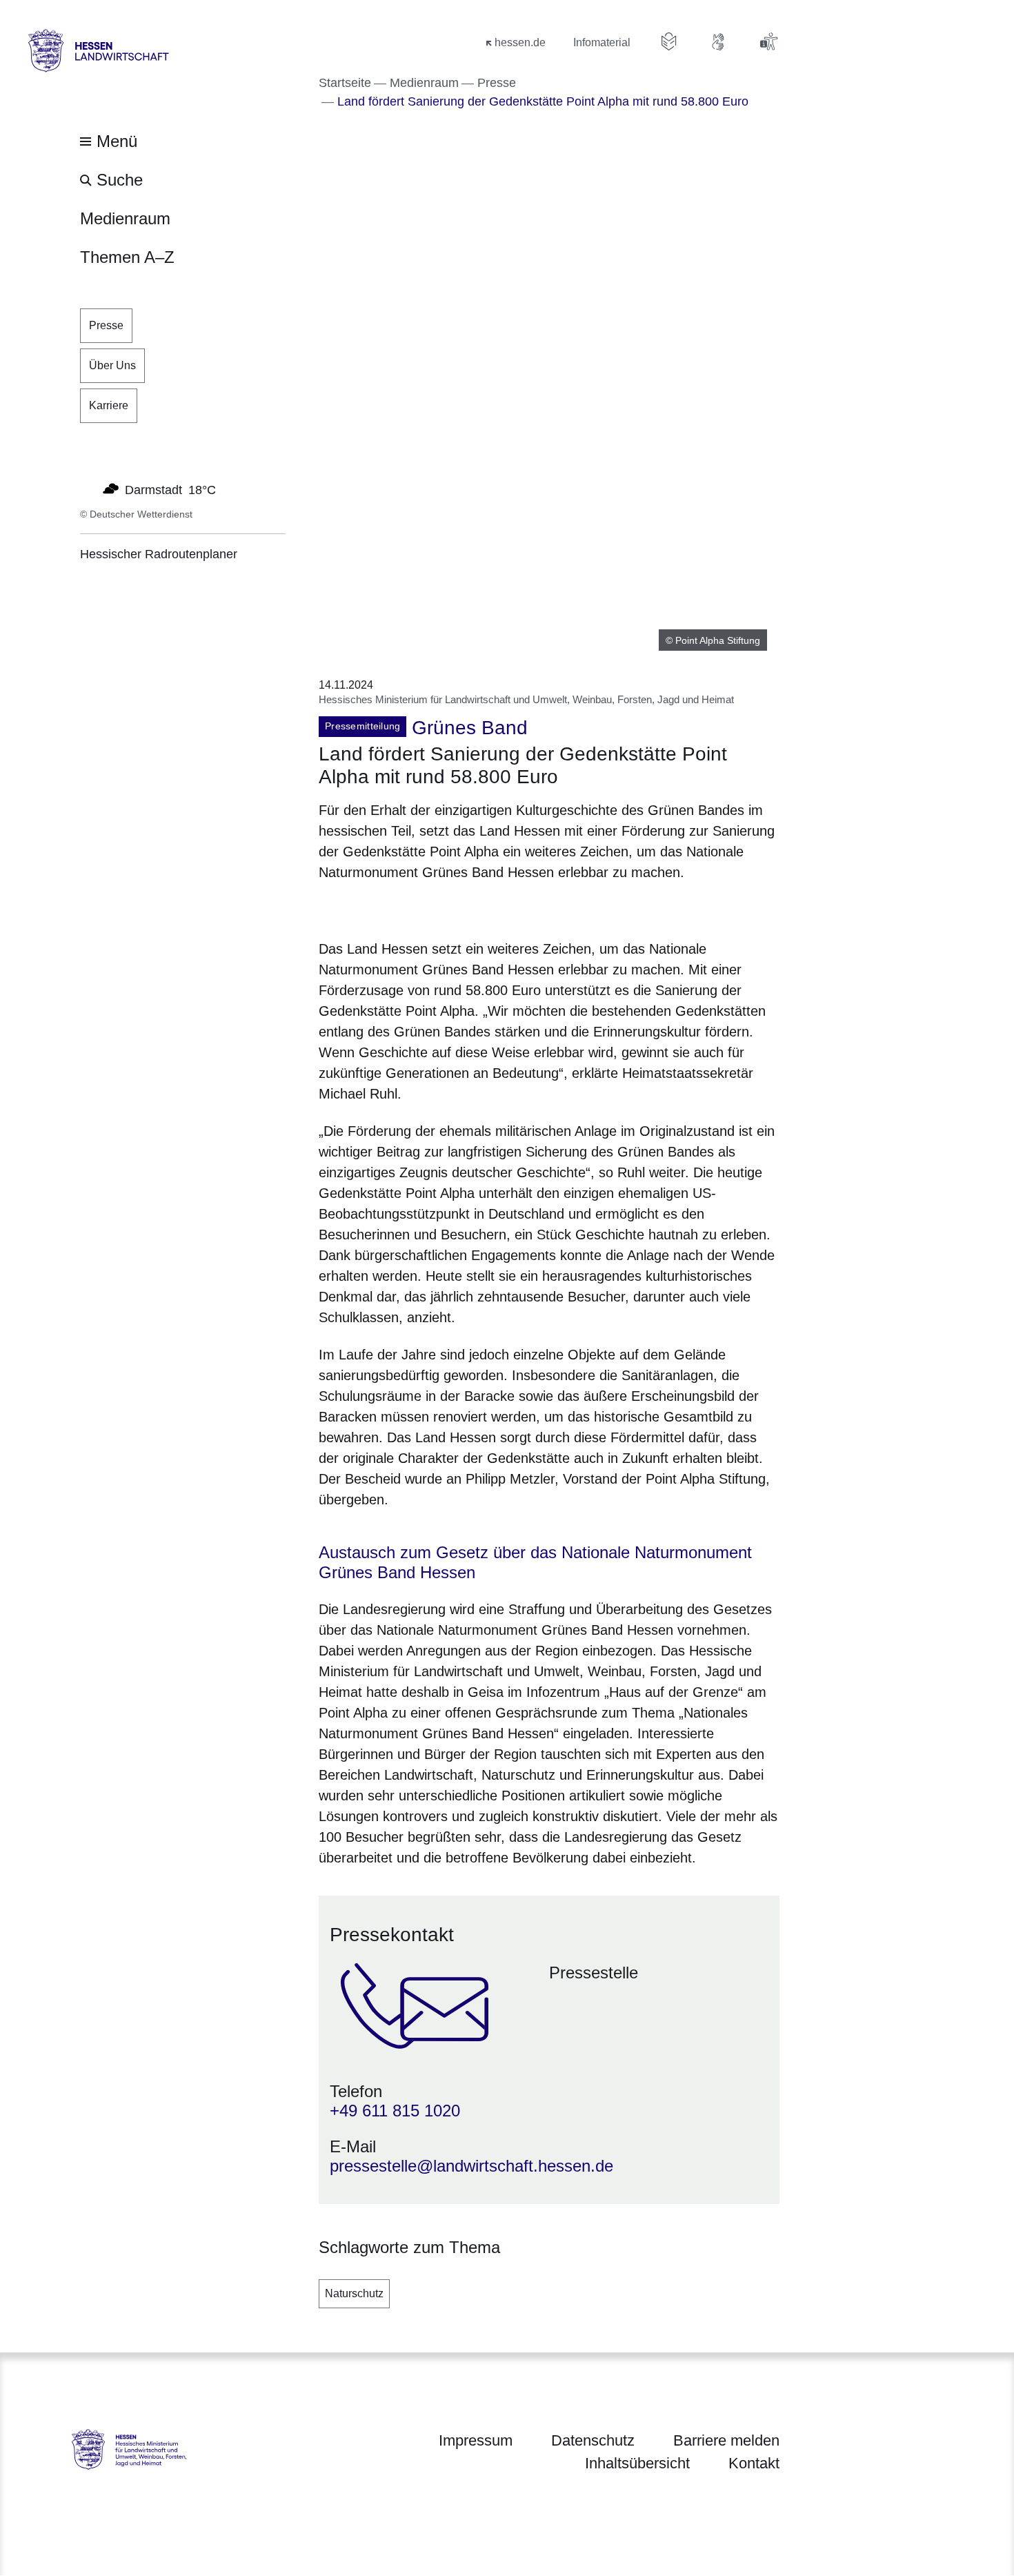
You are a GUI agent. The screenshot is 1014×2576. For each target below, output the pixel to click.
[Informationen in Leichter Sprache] (669, 41)
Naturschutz (354, 2293)
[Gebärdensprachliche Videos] (719, 41)
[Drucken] (437, 908)
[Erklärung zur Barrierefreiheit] (768, 41)
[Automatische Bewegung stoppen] (88, 489)
